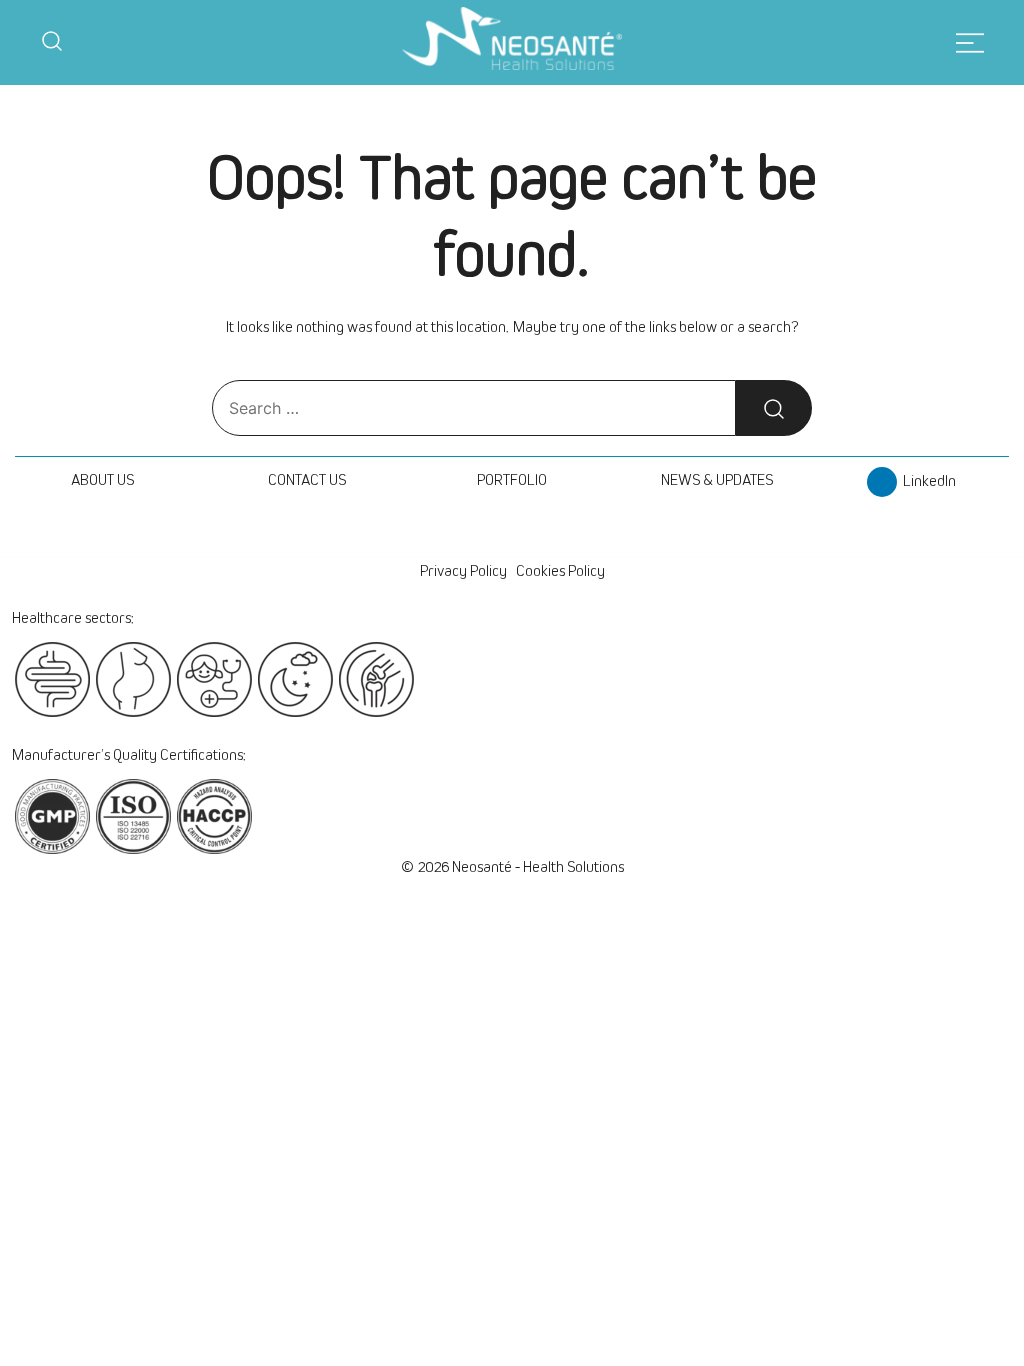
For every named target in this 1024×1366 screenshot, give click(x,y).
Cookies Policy (560, 571)
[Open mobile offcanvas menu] (970, 42)
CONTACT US (307, 480)
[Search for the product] (774, 408)
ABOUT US (102, 480)
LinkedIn (926, 481)
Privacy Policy (463, 571)
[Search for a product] (52, 43)
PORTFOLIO (512, 480)
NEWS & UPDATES (717, 480)
